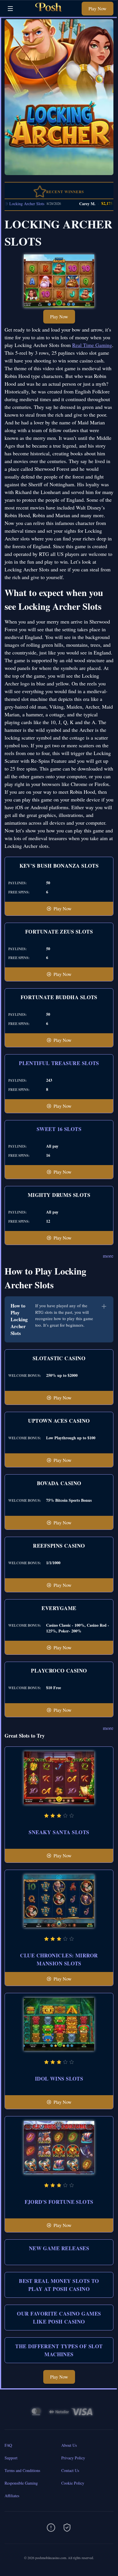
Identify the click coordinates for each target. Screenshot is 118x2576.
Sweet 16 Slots (59, 1129)
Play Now (98, 8)
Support (11, 2458)
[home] (49, 12)
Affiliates (12, 2496)
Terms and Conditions (22, 2470)
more (108, 1256)
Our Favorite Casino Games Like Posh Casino (59, 2318)
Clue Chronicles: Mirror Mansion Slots (59, 1959)
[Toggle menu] (10, 9)
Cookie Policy (73, 2483)
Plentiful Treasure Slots (59, 1063)
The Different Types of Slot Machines (59, 2350)
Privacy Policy (73, 2458)
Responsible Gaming (21, 2483)
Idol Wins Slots (59, 2079)
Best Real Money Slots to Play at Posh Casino (59, 2285)
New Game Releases (59, 2248)
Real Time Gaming (92, 345)
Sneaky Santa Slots (59, 1832)
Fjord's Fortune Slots (59, 2202)
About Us (69, 2445)
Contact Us (70, 2470)
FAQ (8, 2445)
